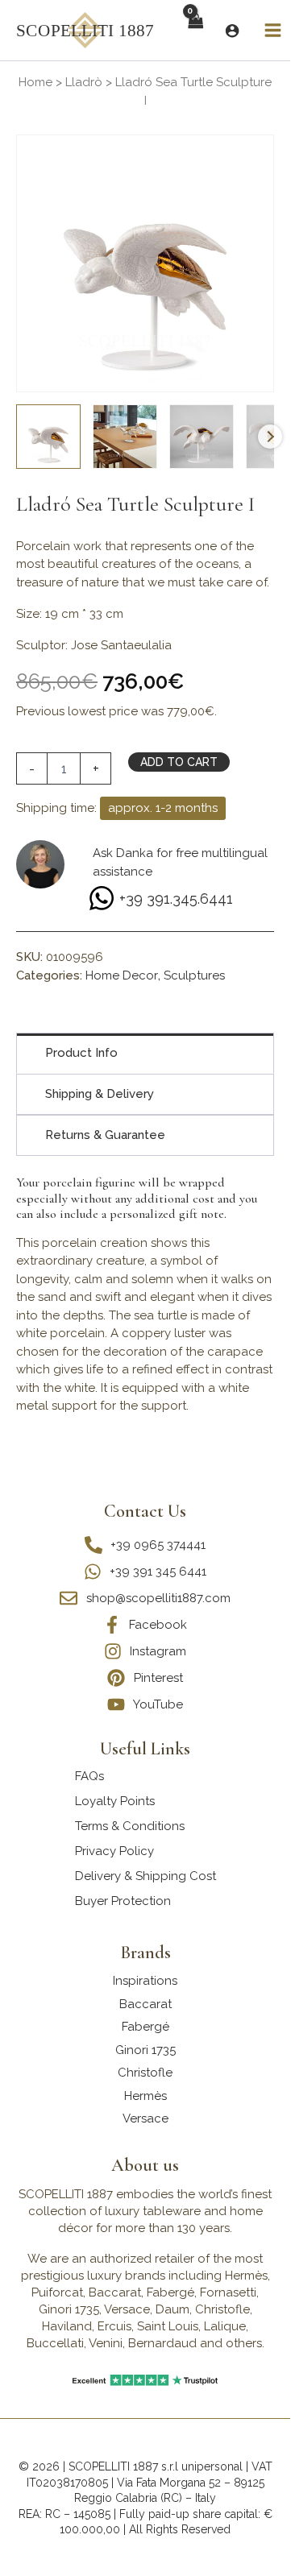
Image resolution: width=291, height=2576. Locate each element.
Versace (145, 2118)
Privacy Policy (114, 1851)
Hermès (145, 2096)
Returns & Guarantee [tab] (105, 1135)
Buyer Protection (123, 1901)
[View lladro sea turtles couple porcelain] (125, 437)
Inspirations (145, 1981)
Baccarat (145, 2004)
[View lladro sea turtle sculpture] (202, 437)
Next (270, 437)
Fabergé (145, 2027)
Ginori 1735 (145, 2050)
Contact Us (145, 1511)
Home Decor (122, 975)
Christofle (145, 2073)
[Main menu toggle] (273, 31)
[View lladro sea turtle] (48, 437)
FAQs (89, 1776)
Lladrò (84, 82)
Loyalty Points (115, 1801)
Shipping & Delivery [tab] (100, 1094)
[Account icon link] (232, 31)
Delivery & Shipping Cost (145, 1876)
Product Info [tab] (81, 1053)
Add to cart (179, 762)
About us (145, 2165)
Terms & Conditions (130, 1826)
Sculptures (194, 975)
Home (35, 82)
